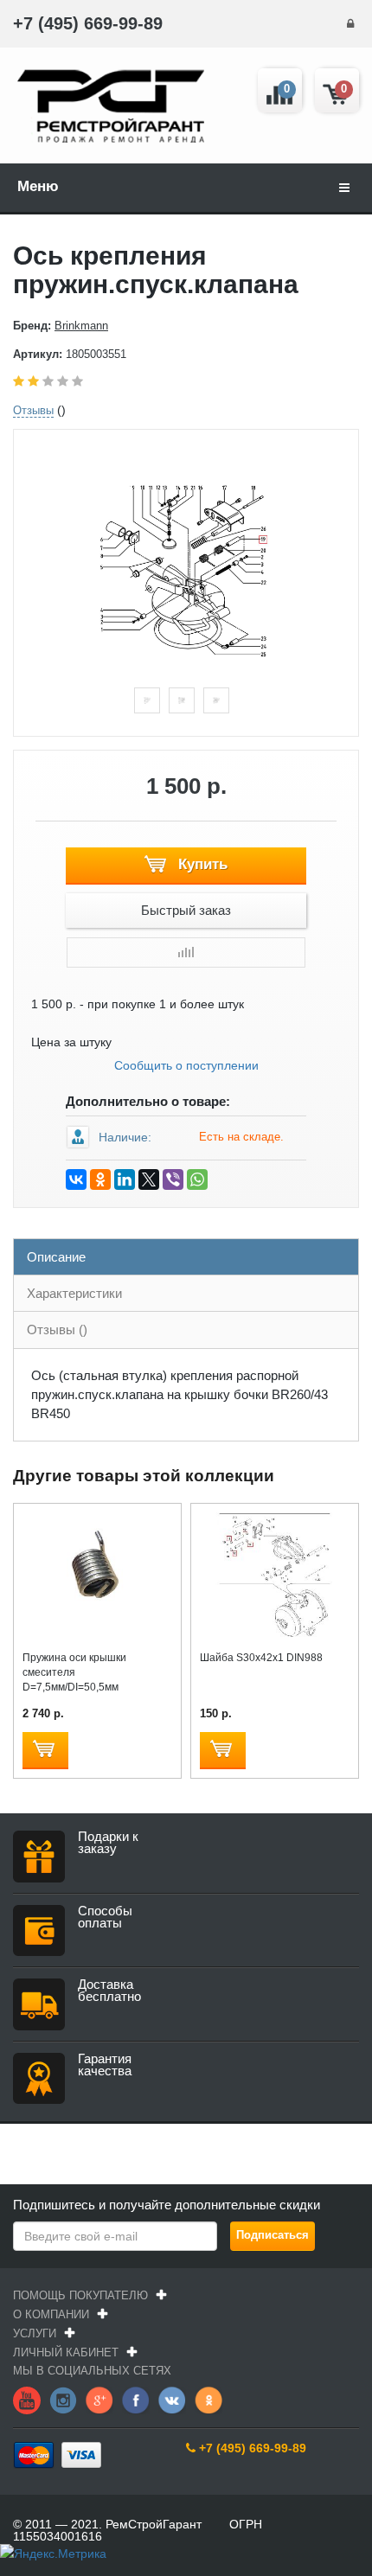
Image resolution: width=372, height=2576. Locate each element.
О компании (51, 2314)
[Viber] (173, 1179)
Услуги (35, 2333)
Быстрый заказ (186, 910)
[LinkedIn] (125, 1179)
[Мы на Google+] (99, 2400)
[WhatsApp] (197, 1179)
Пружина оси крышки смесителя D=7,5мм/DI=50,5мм (74, 1672)
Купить (201, 864)
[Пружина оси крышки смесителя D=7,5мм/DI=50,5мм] (97, 1574)
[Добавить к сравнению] (186, 952)
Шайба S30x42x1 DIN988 (261, 1658)
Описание (56, 1257)
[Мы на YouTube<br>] (27, 2400)
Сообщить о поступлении (186, 1065)
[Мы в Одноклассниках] (208, 2400)
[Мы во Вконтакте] (172, 2400)
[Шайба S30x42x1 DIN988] (275, 1574)
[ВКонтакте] (76, 1179)
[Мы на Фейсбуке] (136, 2400)
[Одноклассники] (100, 1179)
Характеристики (74, 1293)
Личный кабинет (66, 2352)
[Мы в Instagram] (63, 2400)
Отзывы (33, 410)
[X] (149, 1179)
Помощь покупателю (80, 2295)
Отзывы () (57, 1330)
